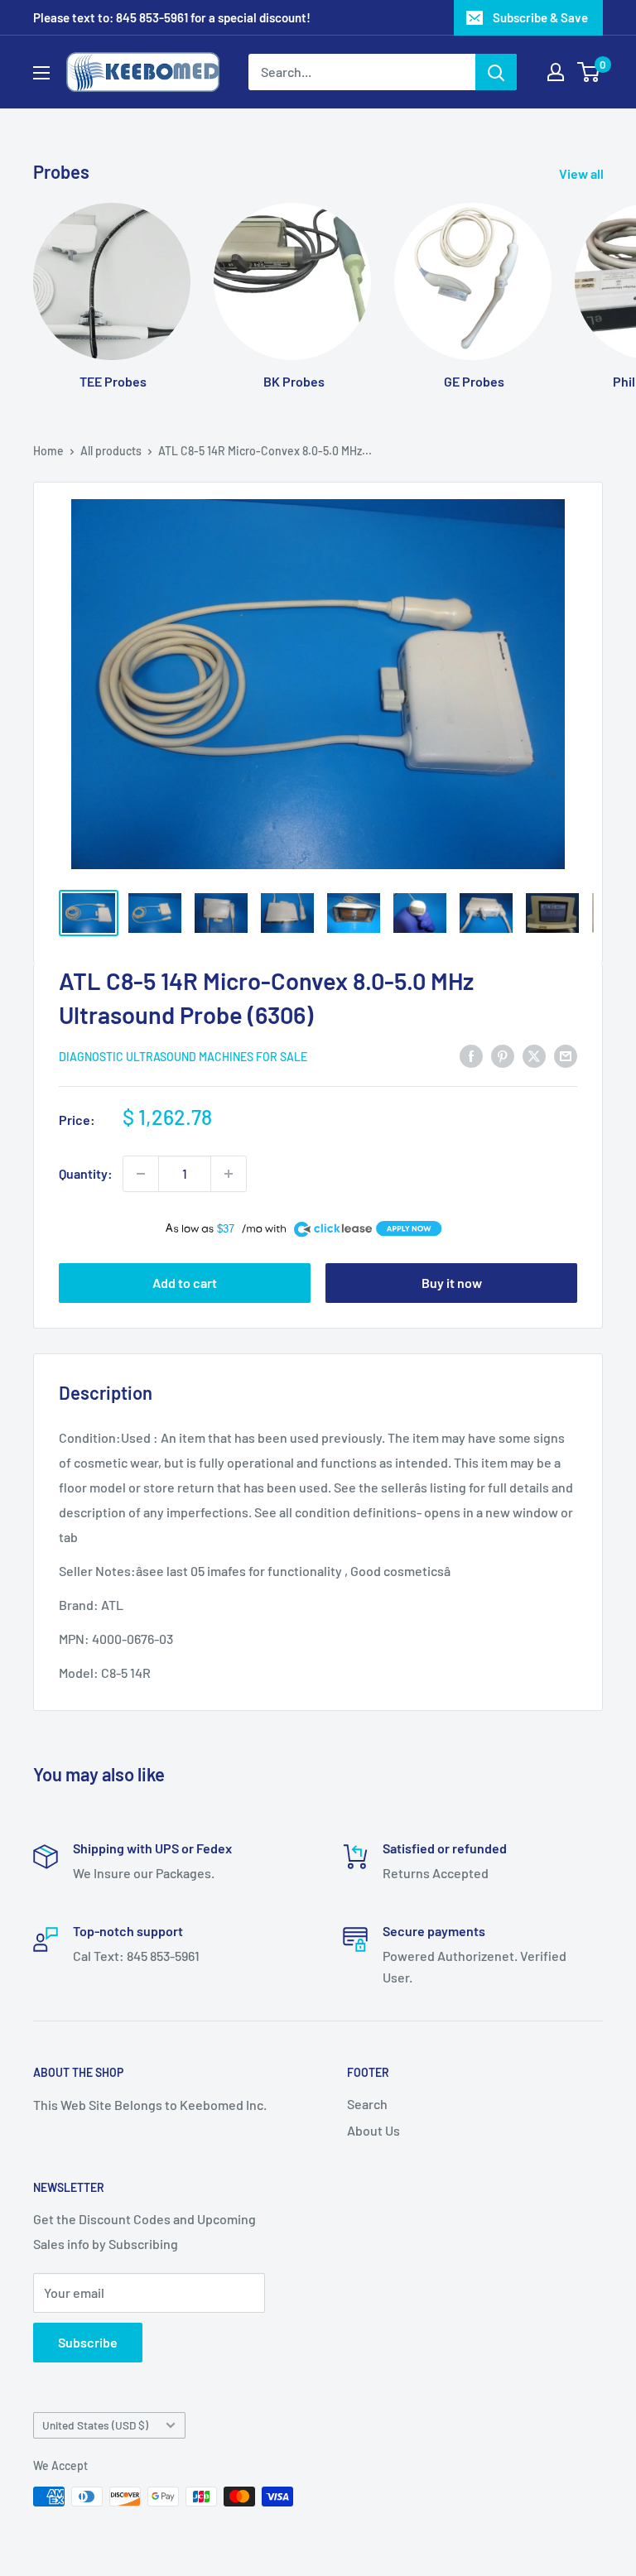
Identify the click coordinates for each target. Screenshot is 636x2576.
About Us (373, 2130)
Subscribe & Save (540, 17)
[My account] (556, 72)
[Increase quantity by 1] (229, 1174)
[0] (589, 72)
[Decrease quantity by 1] (141, 1174)
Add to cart (185, 1283)
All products (111, 451)
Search (367, 2104)
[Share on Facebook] (471, 1055)
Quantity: (86, 1173)
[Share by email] (566, 1055)
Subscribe (88, 2342)
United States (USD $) (95, 2425)
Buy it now (452, 1283)
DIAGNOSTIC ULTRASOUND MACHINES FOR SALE (183, 1057)
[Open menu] (41, 73)
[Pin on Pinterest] (503, 1055)
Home (48, 451)
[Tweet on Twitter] (534, 1055)
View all (583, 173)
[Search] (496, 72)
